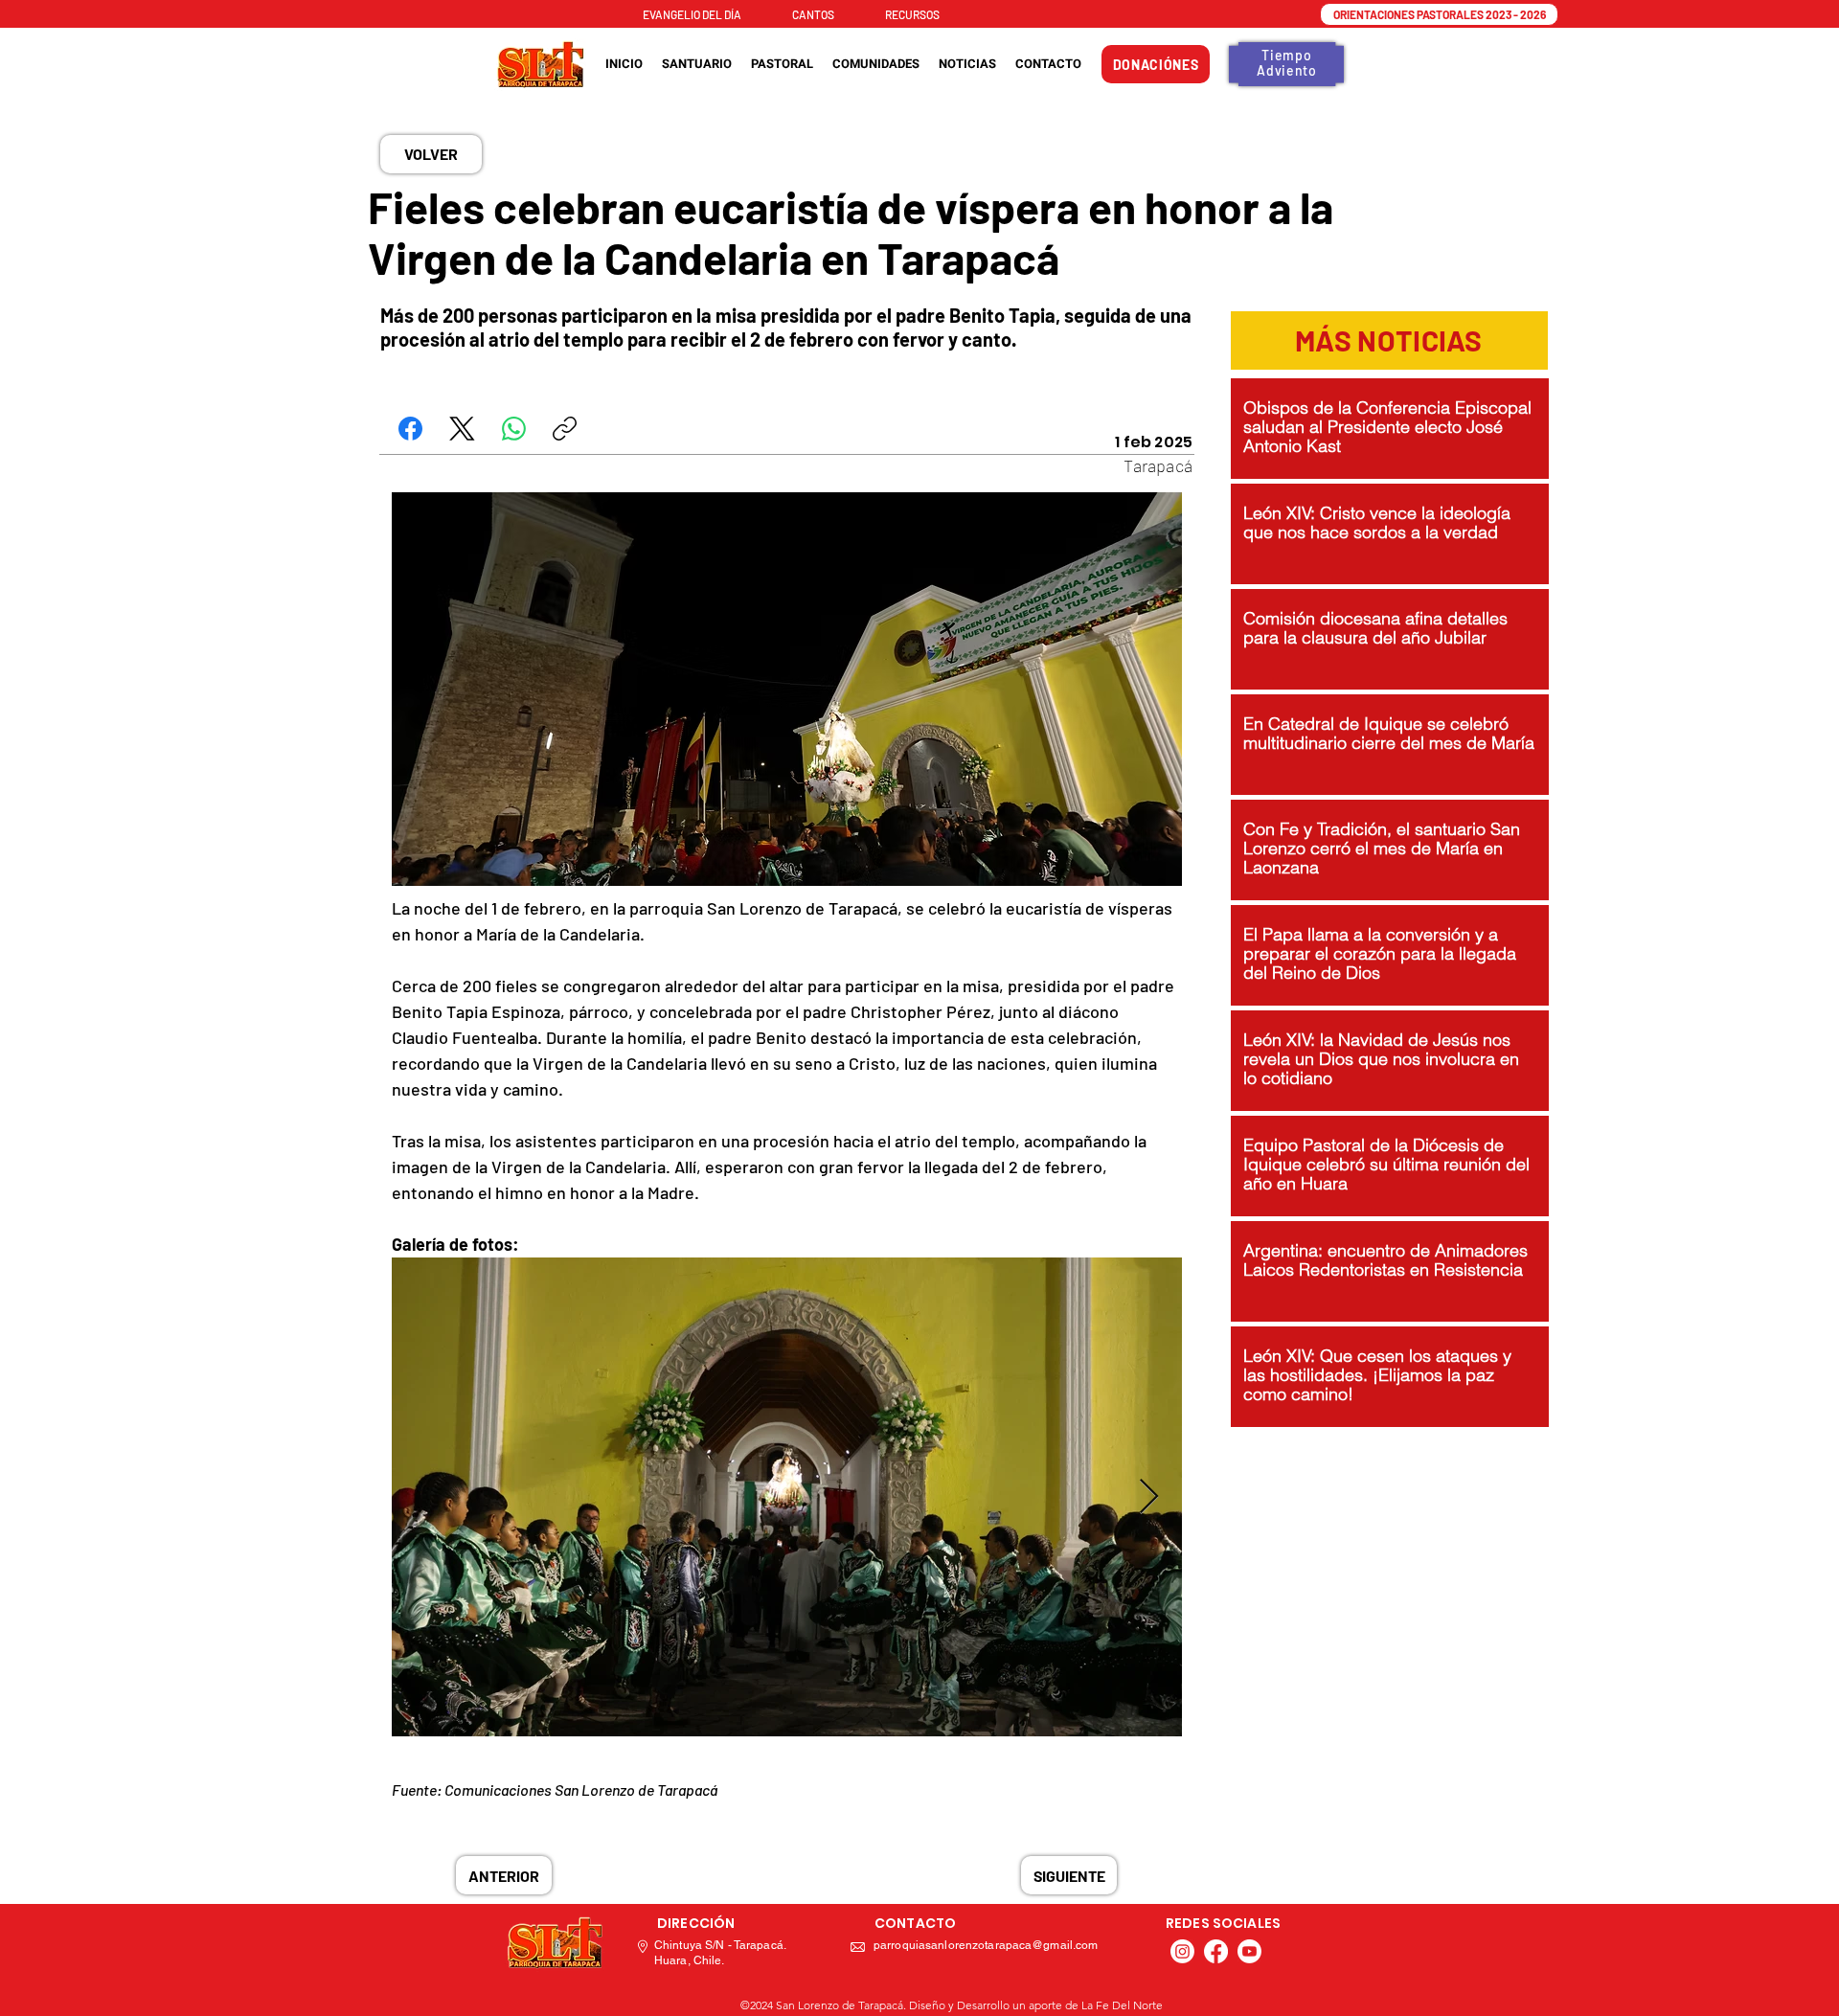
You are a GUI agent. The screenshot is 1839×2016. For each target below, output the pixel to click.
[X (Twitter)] (462, 429)
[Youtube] (1249, 1951)
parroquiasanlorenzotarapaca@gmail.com (986, 1945)
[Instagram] (1182, 1951)
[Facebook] (410, 429)
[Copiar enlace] (565, 429)
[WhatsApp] (514, 429)
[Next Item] (1149, 1497)
